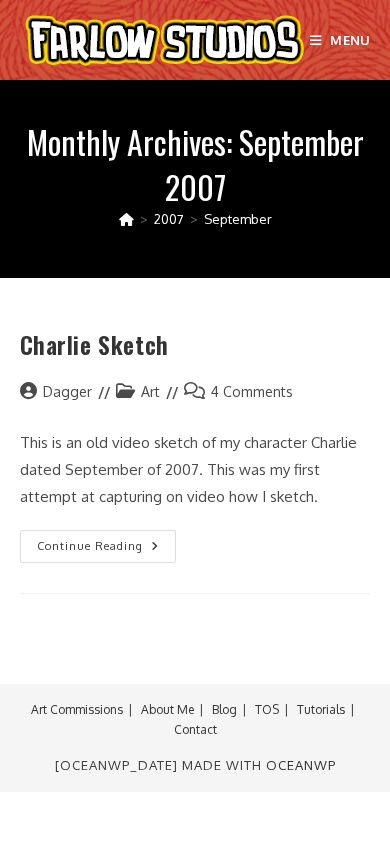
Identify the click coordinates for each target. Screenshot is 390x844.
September (238, 219)
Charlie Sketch (94, 344)
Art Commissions (77, 709)
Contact (195, 729)
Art (150, 391)
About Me (167, 709)
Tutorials (321, 709)
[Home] (126, 219)
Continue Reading (106, 550)
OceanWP (301, 765)
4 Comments (252, 391)
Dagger (67, 391)
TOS (267, 709)
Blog (224, 709)
